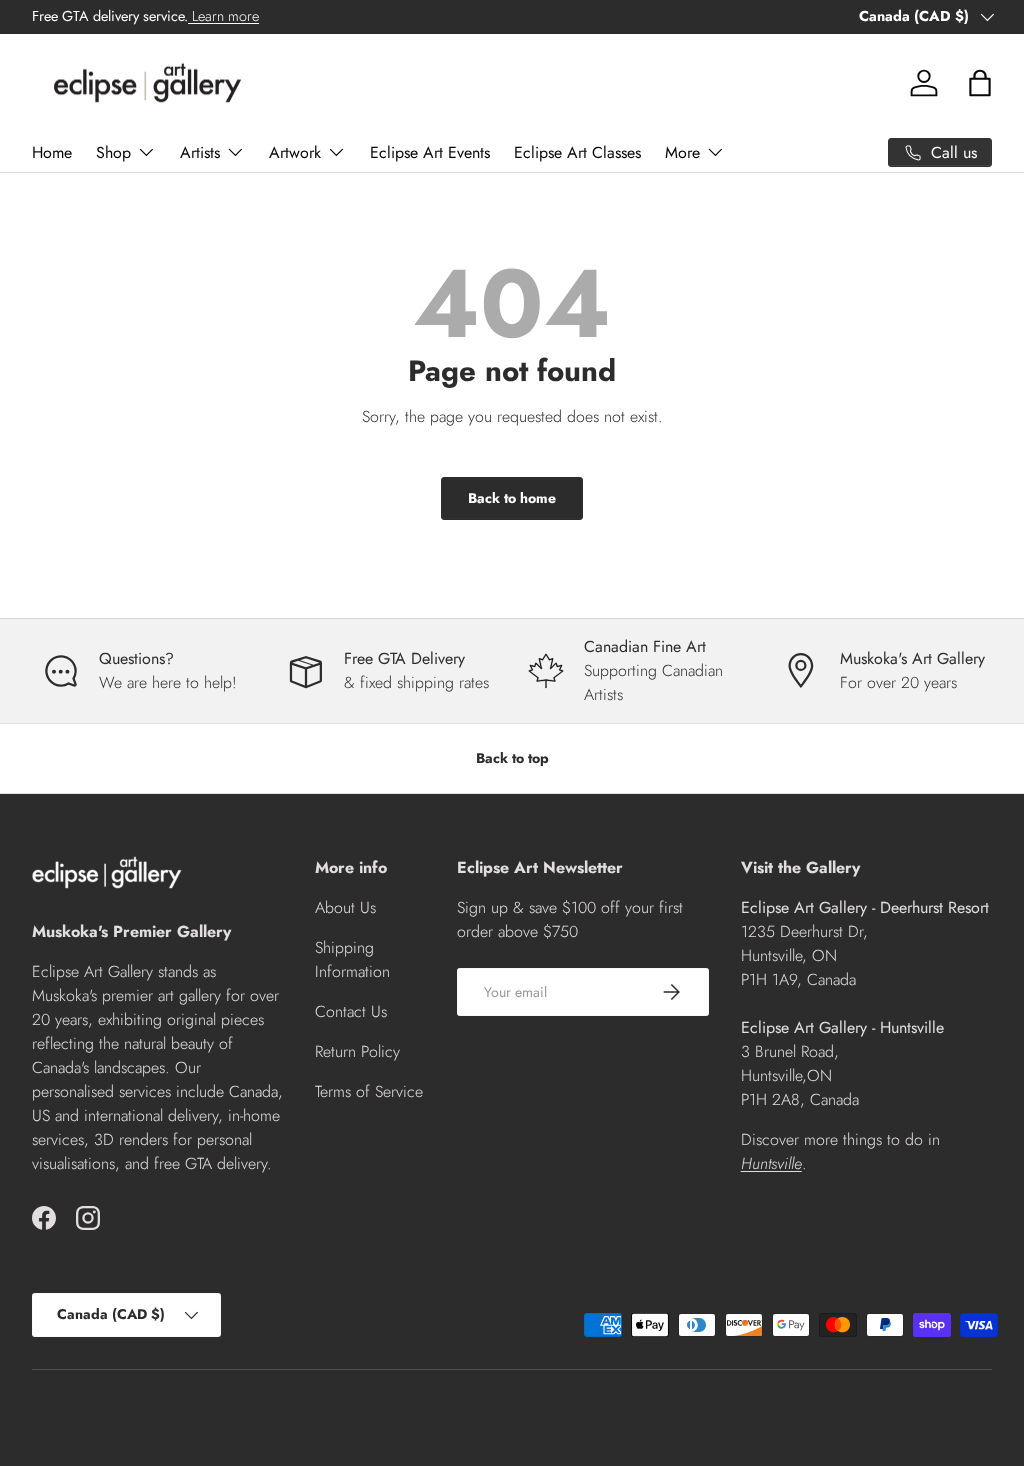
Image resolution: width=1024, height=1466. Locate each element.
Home (52, 152)
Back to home (512, 498)
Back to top (512, 758)
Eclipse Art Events (430, 152)
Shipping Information (352, 959)
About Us (345, 907)
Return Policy (357, 1051)
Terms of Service (369, 1091)
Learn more (223, 16)
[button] (980, 83)
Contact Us (351, 1011)
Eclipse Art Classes (577, 152)
